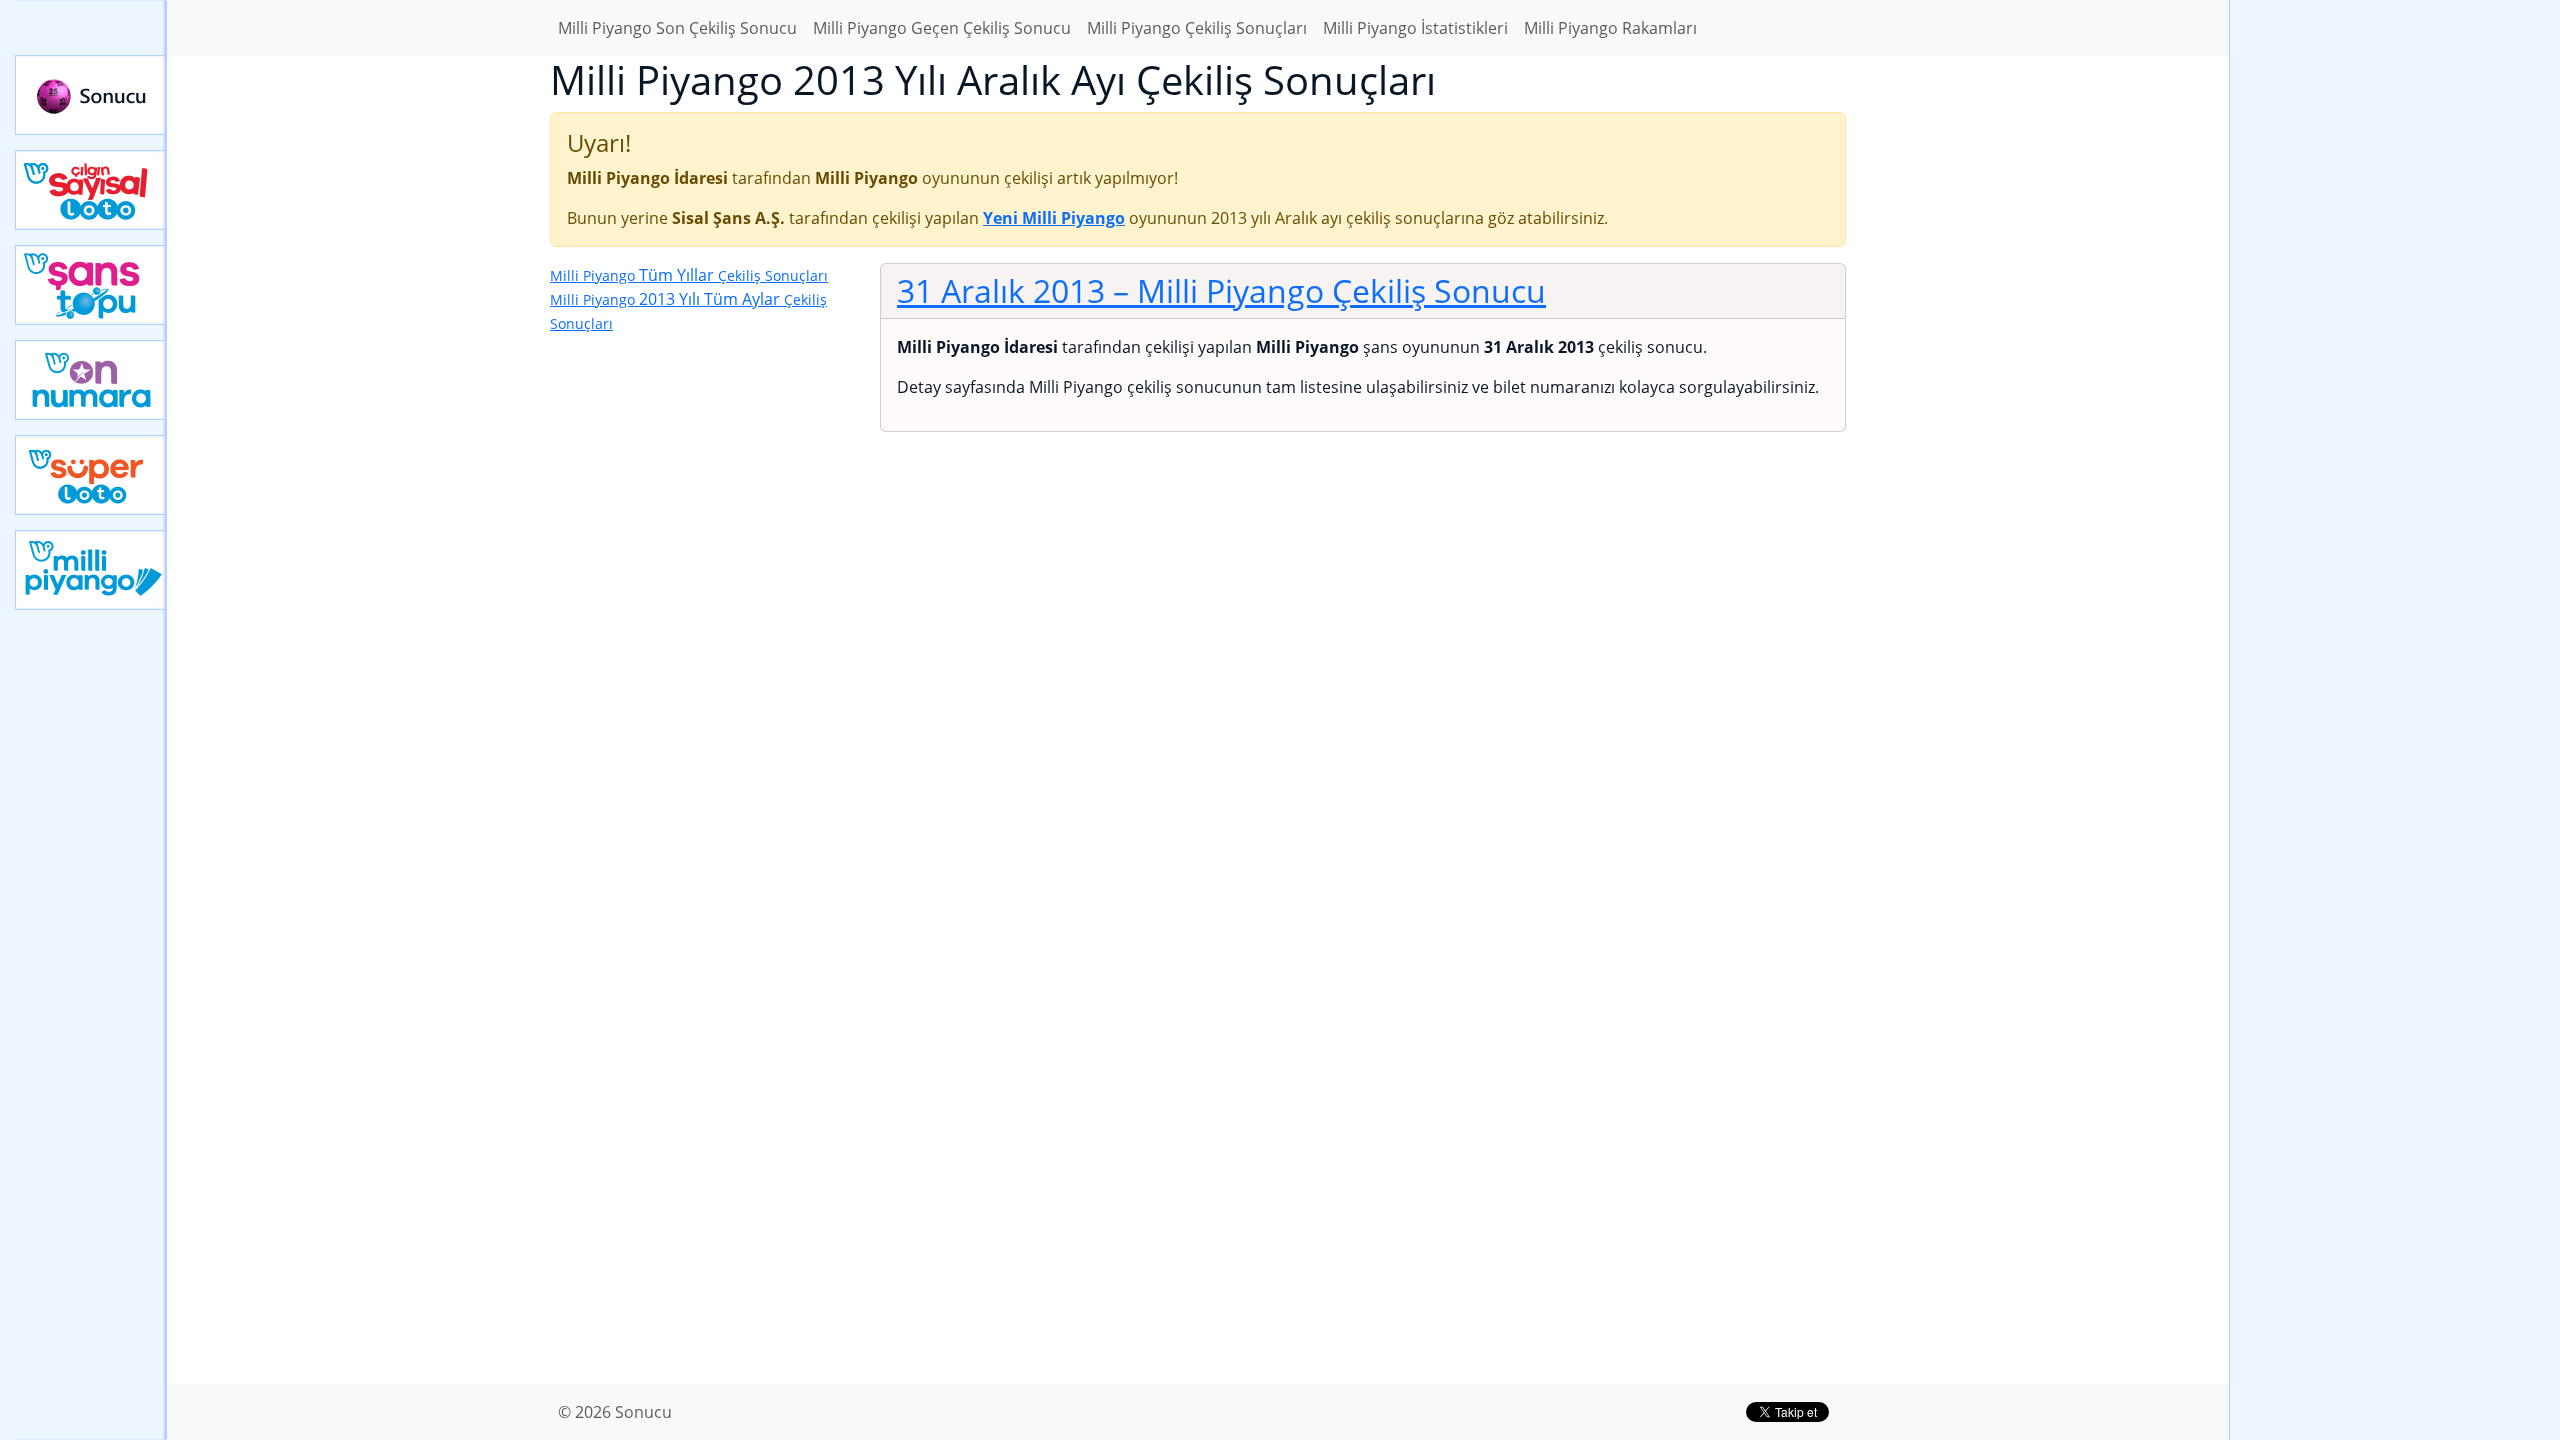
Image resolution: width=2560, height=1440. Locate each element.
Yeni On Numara (91, 380)
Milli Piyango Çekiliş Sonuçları (1197, 28)
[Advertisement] (2395, 316)
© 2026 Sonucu (615, 1412)
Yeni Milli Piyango (91, 570)
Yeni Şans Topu (91, 285)
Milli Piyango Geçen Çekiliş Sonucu (942, 28)
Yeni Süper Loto (91, 475)
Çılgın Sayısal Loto (91, 190)
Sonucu (91, 95)
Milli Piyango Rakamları (1610, 28)
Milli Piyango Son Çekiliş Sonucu (677, 28)
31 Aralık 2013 (1221, 290)
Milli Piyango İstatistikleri (1415, 28)
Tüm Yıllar (689, 275)
